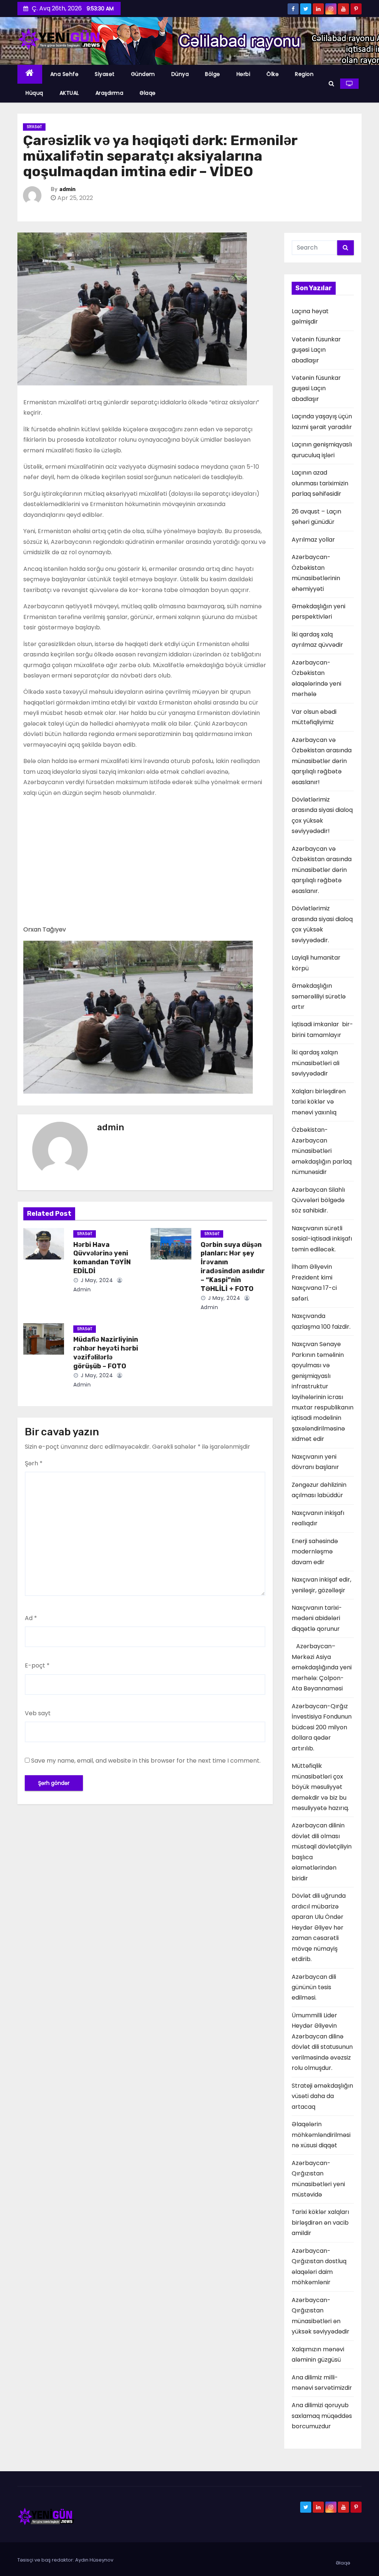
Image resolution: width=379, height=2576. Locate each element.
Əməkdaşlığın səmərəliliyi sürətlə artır (319, 996)
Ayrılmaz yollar (313, 540)
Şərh (34, 1463)
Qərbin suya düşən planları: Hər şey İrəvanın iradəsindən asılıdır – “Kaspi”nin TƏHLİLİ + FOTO (233, 1267)
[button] (331, 83)
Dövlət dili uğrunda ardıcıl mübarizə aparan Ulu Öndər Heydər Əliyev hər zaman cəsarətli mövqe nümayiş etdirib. (319, 1927)
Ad (31, 1618)
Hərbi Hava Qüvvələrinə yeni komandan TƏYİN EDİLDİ (102, 1258)
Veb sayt (38, 1713)
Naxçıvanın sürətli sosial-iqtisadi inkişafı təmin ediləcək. (322, 1239)
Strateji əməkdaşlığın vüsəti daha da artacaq (322, 2096)
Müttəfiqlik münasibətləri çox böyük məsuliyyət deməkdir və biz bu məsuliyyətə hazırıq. (320, 1787)
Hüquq (34, 93)
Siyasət (105, 74)
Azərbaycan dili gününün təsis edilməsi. (314, 1987)
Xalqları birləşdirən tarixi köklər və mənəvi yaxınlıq (319, 1102)
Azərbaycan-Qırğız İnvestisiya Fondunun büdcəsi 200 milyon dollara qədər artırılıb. (322, 1727)
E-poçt (37, 1665)
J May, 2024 (96, 1280)
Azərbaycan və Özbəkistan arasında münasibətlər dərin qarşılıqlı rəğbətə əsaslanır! (322, 761)
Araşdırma (110, 93)
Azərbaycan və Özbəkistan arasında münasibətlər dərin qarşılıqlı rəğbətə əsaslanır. (322, 870)
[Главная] (30, 74)
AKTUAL (69, 93)
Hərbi (244, 74)
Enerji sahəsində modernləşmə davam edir (315, 1552)
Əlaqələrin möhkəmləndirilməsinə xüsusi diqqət (321, 2135)
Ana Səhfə (65, 74)
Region (304, 74)
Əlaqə (148, 93)
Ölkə (273, 74)
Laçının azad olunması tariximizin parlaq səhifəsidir (320, 483)
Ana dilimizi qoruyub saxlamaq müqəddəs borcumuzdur (322, 2416)
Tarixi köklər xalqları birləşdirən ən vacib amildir (320, 2222)
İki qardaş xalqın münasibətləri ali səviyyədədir (316, 1063)
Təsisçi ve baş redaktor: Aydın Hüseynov (65, 2560)
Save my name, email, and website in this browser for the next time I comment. (146, 1761)
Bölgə (213, 74)
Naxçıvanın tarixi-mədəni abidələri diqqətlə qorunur (317, 1618)
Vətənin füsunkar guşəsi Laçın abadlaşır (316, 350)
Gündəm (143, 74)
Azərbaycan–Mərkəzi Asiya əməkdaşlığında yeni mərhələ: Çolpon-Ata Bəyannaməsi (322, 1667)
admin (67, 189)
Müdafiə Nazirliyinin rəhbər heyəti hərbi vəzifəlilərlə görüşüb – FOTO (106, 1353)
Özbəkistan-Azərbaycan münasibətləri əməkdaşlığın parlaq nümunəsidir (322, 1151)
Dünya (180, 74)
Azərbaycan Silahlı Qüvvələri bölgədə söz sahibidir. (318, 1200)
